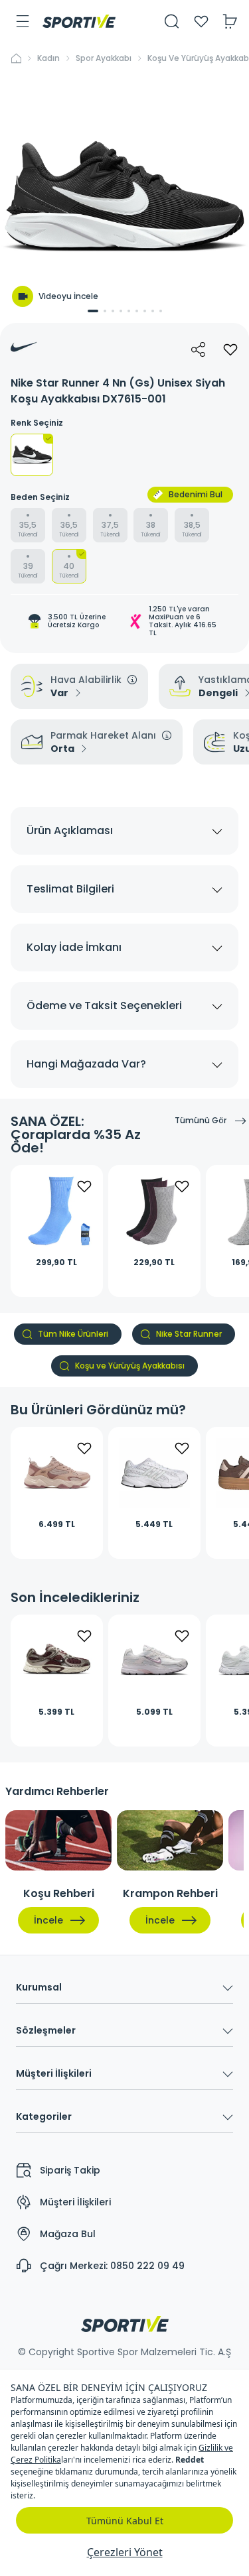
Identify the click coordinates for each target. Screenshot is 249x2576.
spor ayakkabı (104, 58)
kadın (48, 58)
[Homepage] (79, 21)
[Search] (172, 21)
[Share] (199, 349)
